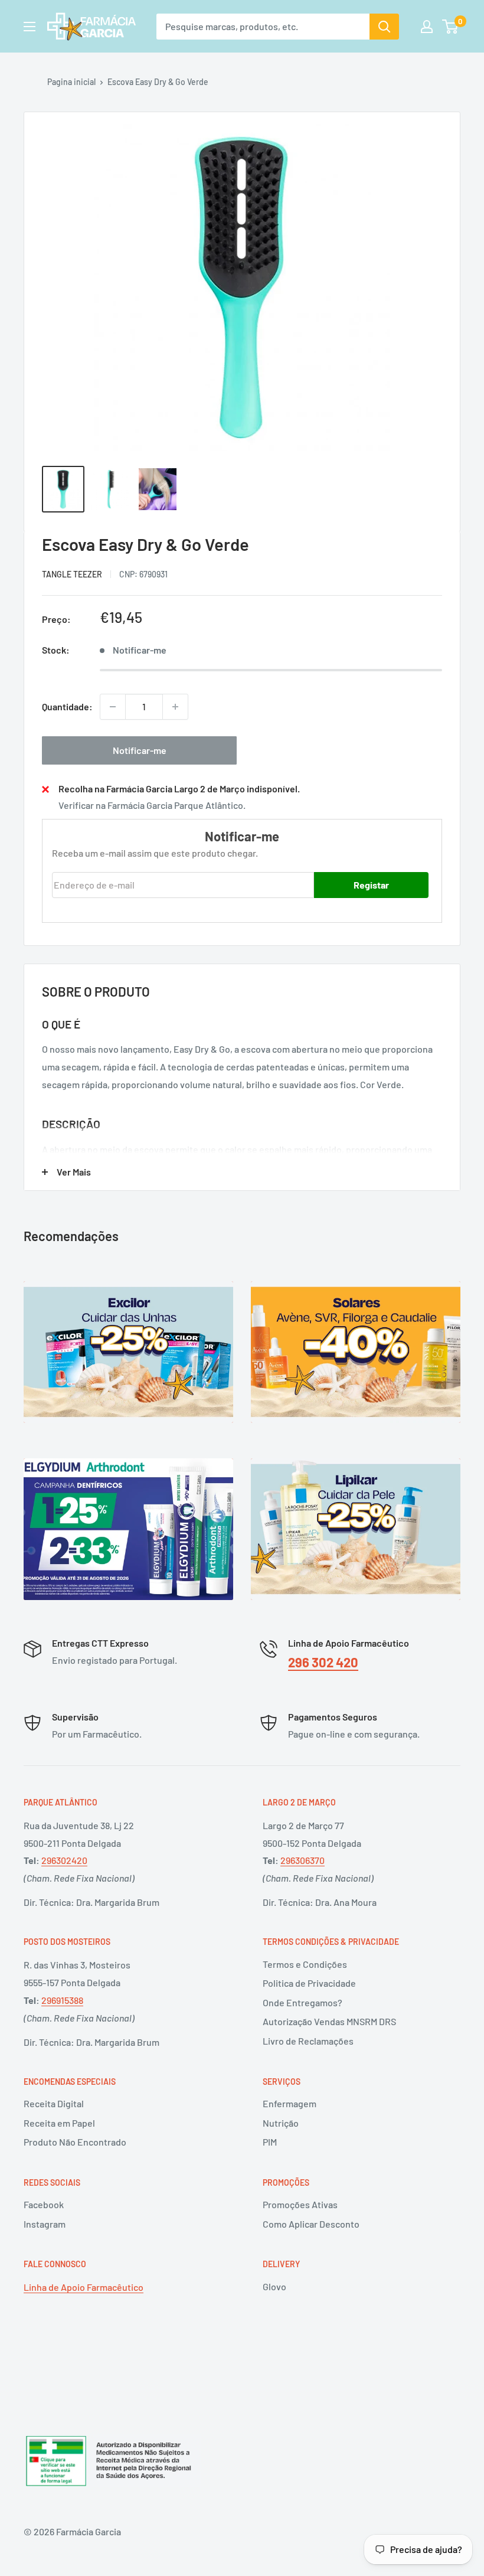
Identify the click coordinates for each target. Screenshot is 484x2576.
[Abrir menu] (30, 27)
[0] (451, 27)
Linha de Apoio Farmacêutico (84, 2287)
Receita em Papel (59, 2123)
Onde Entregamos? (302, 2002)
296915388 (62, 2000)
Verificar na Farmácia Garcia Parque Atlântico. (152, 805)
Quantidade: (67, 706)
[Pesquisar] (384, 27)
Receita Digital (54, 2103)
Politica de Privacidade (309, 1983)
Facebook (44, 2204)
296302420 (64, 1860)
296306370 (302, 1860)
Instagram (45, 2224)
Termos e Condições (305, 1964)
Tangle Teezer (72, 574)
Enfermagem (290, 2103)
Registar (371, 885)
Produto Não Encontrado (75, 2142)
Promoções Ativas (300, 2204)
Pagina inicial (71, 82)
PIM (270, 2142)
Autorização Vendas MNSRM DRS (329, 2021)
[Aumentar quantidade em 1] (175, 707)
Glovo (274, 2286)
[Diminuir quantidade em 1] (113, 707)
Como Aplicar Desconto (311, 2224)
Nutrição (281, 2123)
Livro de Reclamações (308, 2041)
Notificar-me (140, 750)
